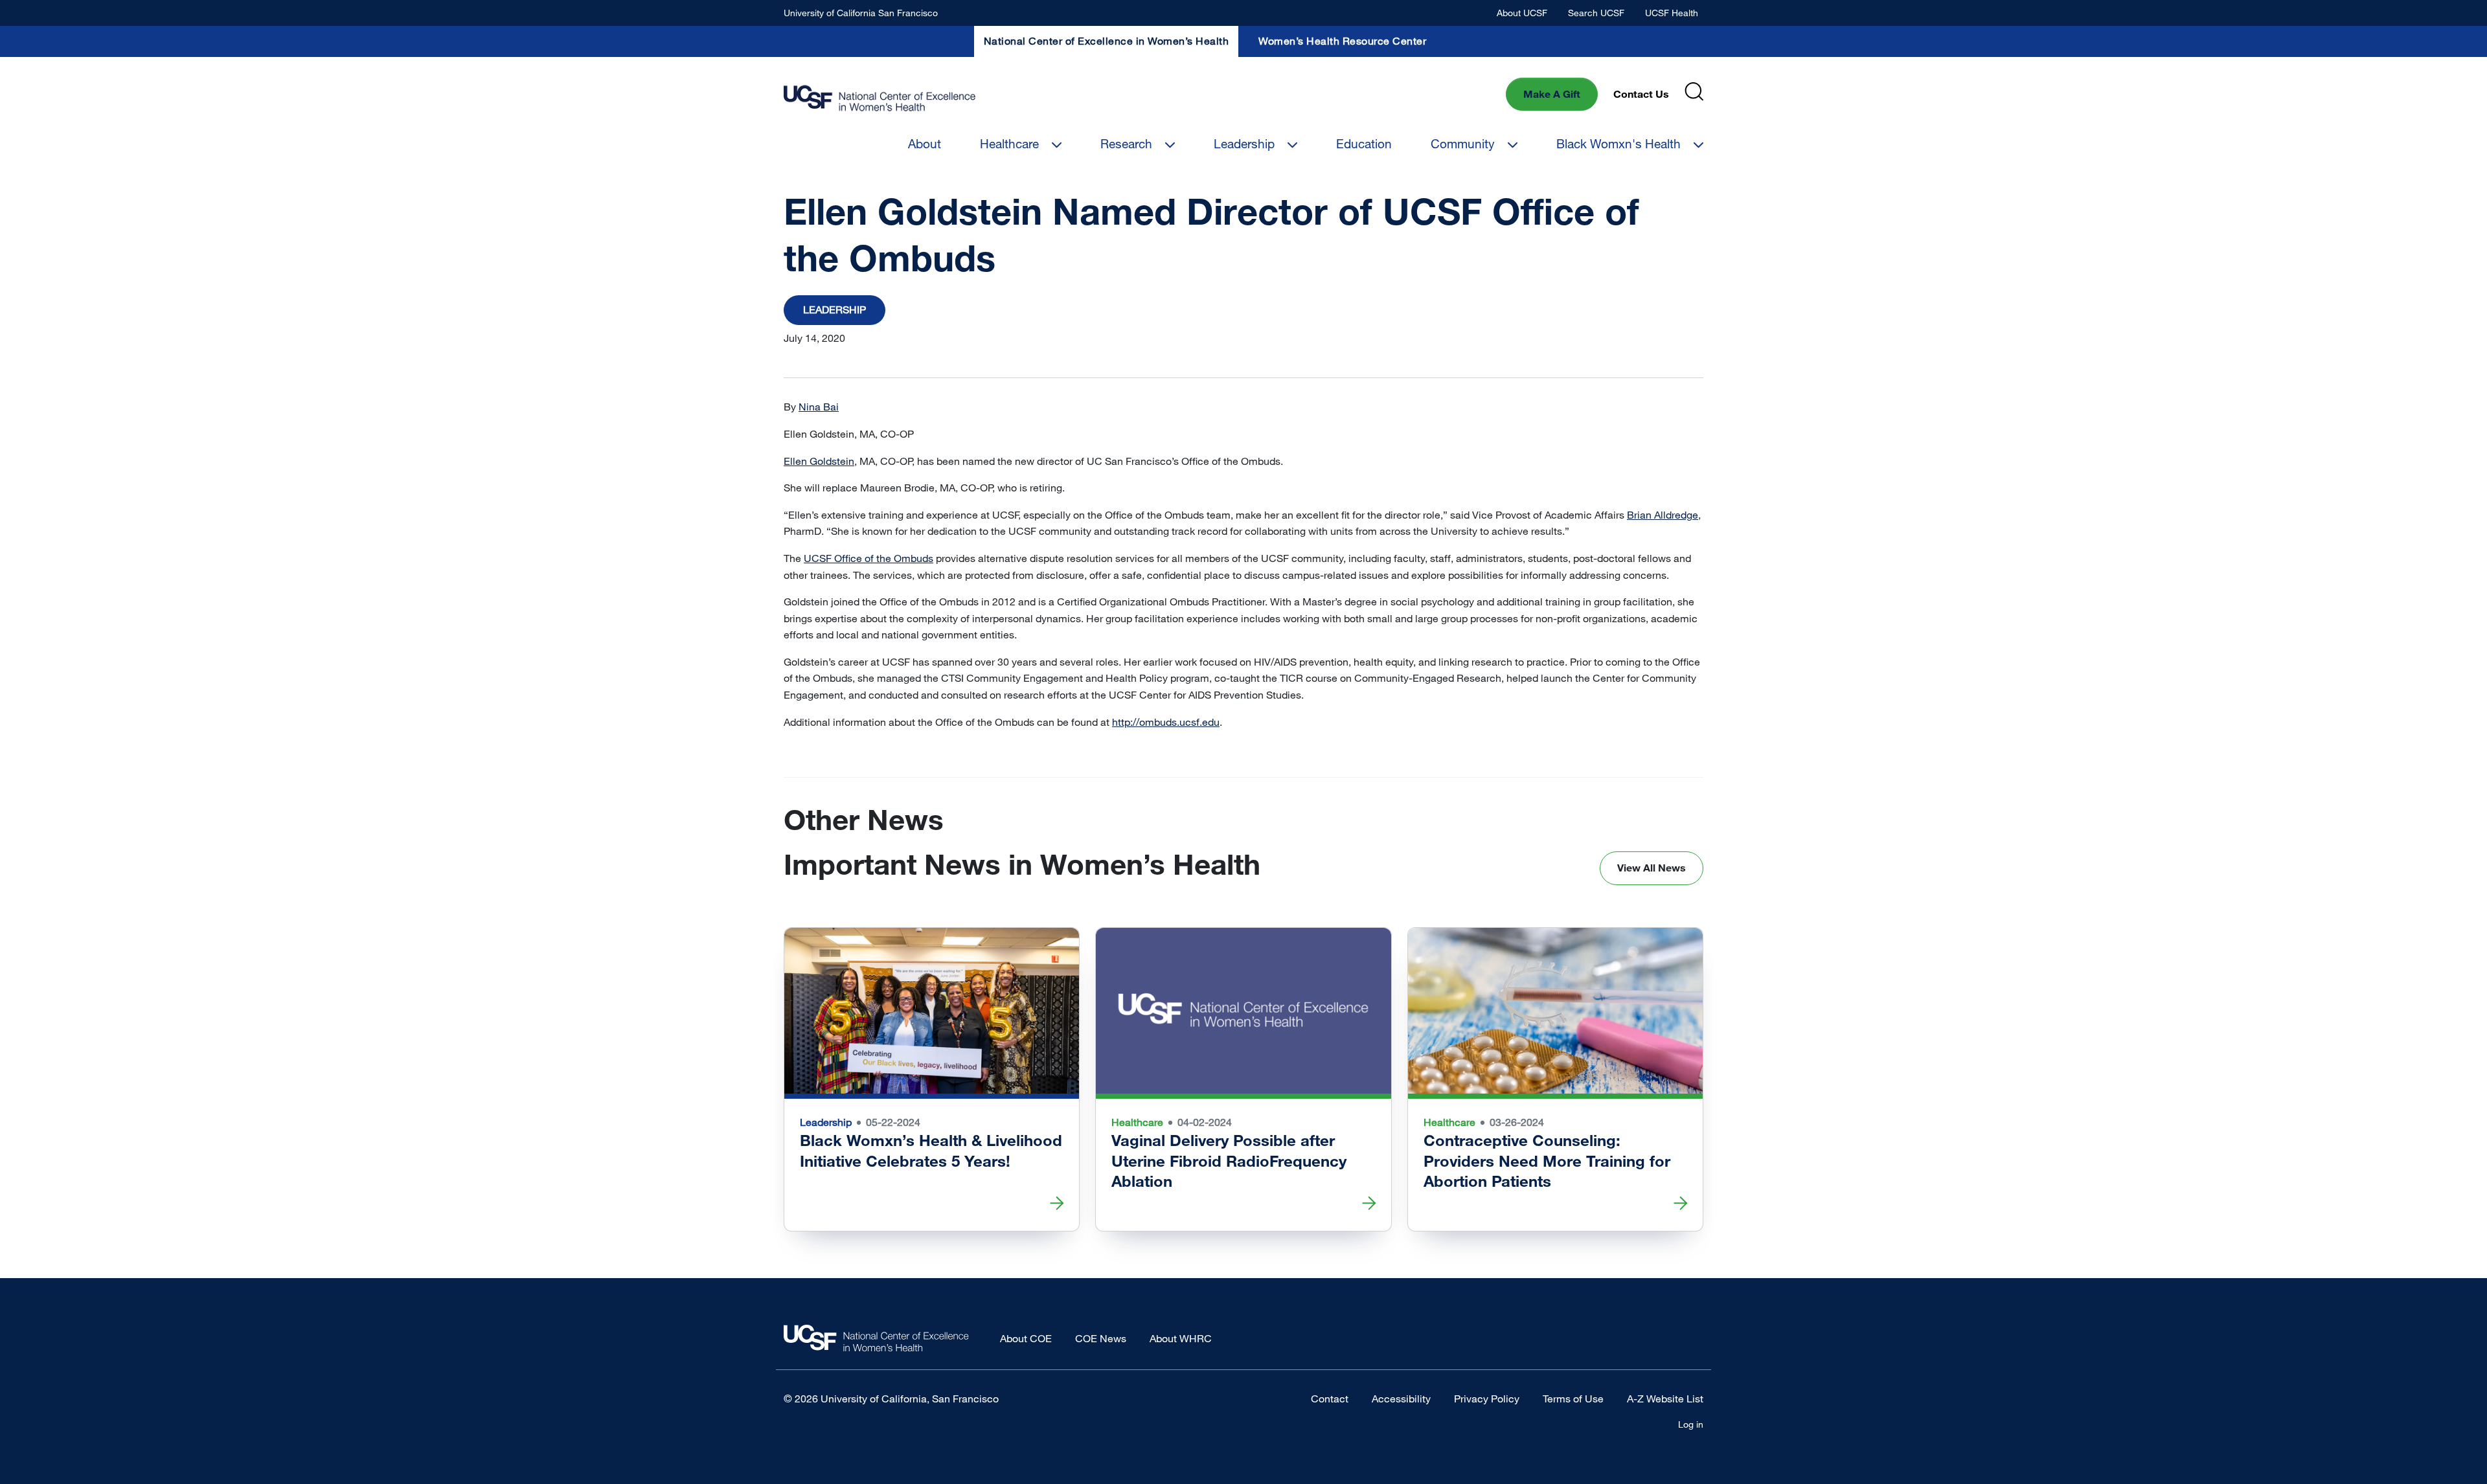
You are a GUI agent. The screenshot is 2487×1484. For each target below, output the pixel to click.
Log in (1691, 1424)
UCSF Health (1672, 13)
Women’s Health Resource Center (1342, 41)
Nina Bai (819, 407)
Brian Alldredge (1663, 515)
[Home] (880, 99)
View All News (1652, 868)
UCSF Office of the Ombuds (869, 558)
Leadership (1244, 143)
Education (1364, 143)
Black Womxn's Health (1618, 143)
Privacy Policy (1487, 1399)
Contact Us (1641, 94)
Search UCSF (1596, 13)
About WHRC (1181, 1338)
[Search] (1694, 92)
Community (1463, 143)
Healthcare (1009, 143)
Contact (1330, 1399)
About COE (1026, 1338)
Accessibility (1401, 1399)
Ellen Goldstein (819, 461)
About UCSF (1522, 13)
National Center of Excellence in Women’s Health (1107, 41)
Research (1126, 143)
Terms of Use (1573, 1399)
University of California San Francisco (861, 13)
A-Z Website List (1665, 1399)
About (925, 143)
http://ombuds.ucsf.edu (1166, 722)
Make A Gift (1552, 94)
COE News (1101, 1338)
